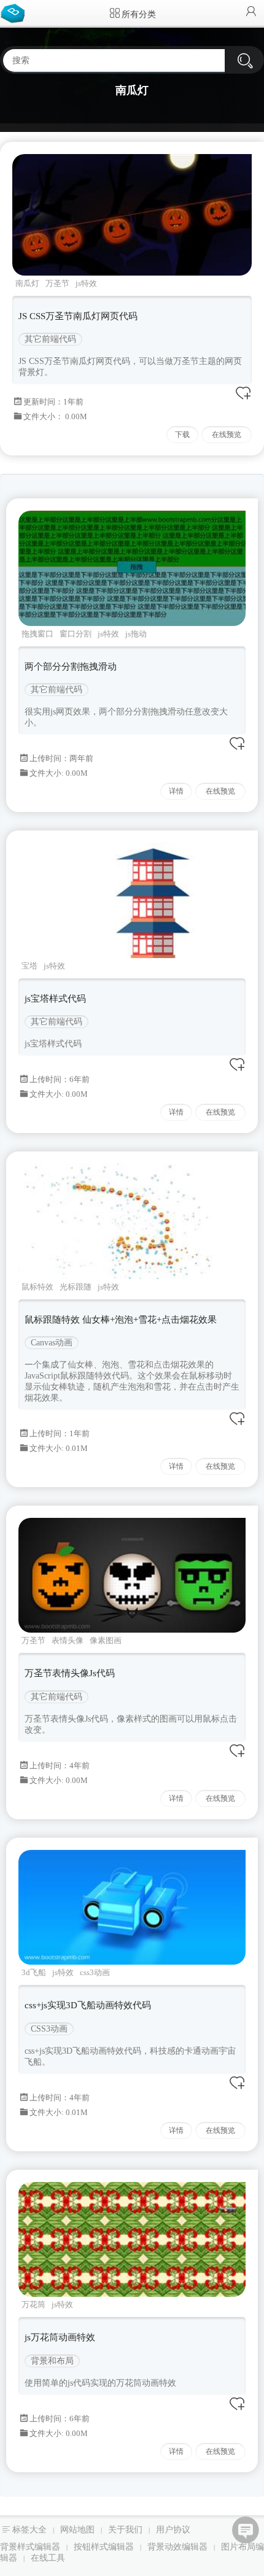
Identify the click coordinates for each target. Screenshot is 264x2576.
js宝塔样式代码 (55, 999)
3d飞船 (34, 1972)
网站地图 (77, 2530)
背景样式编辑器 (30, 2547)
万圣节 (57, 283)
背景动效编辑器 (177, 2547)
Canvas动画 (52, 1343)
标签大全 (29, 2530)
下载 (182, 435)
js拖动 (136, 634)
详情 (176, 791)
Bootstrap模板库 (15, 12)
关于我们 (125, 2530)
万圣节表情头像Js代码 (70, 1673)
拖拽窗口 (37, 634)
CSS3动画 (49, 2029)
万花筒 (33, 2304)
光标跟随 (76, 1287)
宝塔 (29, 966)
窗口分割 (76, 634)
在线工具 (48, 2558)
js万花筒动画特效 (60, 2337)
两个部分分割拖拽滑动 (71, 667)
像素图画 (106, 1640)
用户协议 (173, 2530)
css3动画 (95, 1972)
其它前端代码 (50, 339)
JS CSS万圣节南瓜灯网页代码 (78, 316)
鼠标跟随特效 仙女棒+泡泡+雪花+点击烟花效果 (121, 1320)
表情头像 (68, 1640)
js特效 (86, 283)
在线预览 (227, 435)
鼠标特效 (37, 1287)
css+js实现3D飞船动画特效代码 (88, 2005)
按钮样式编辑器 (104, 2547)
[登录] (251, 13)
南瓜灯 (27, 283)
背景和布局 (52, 2361)
